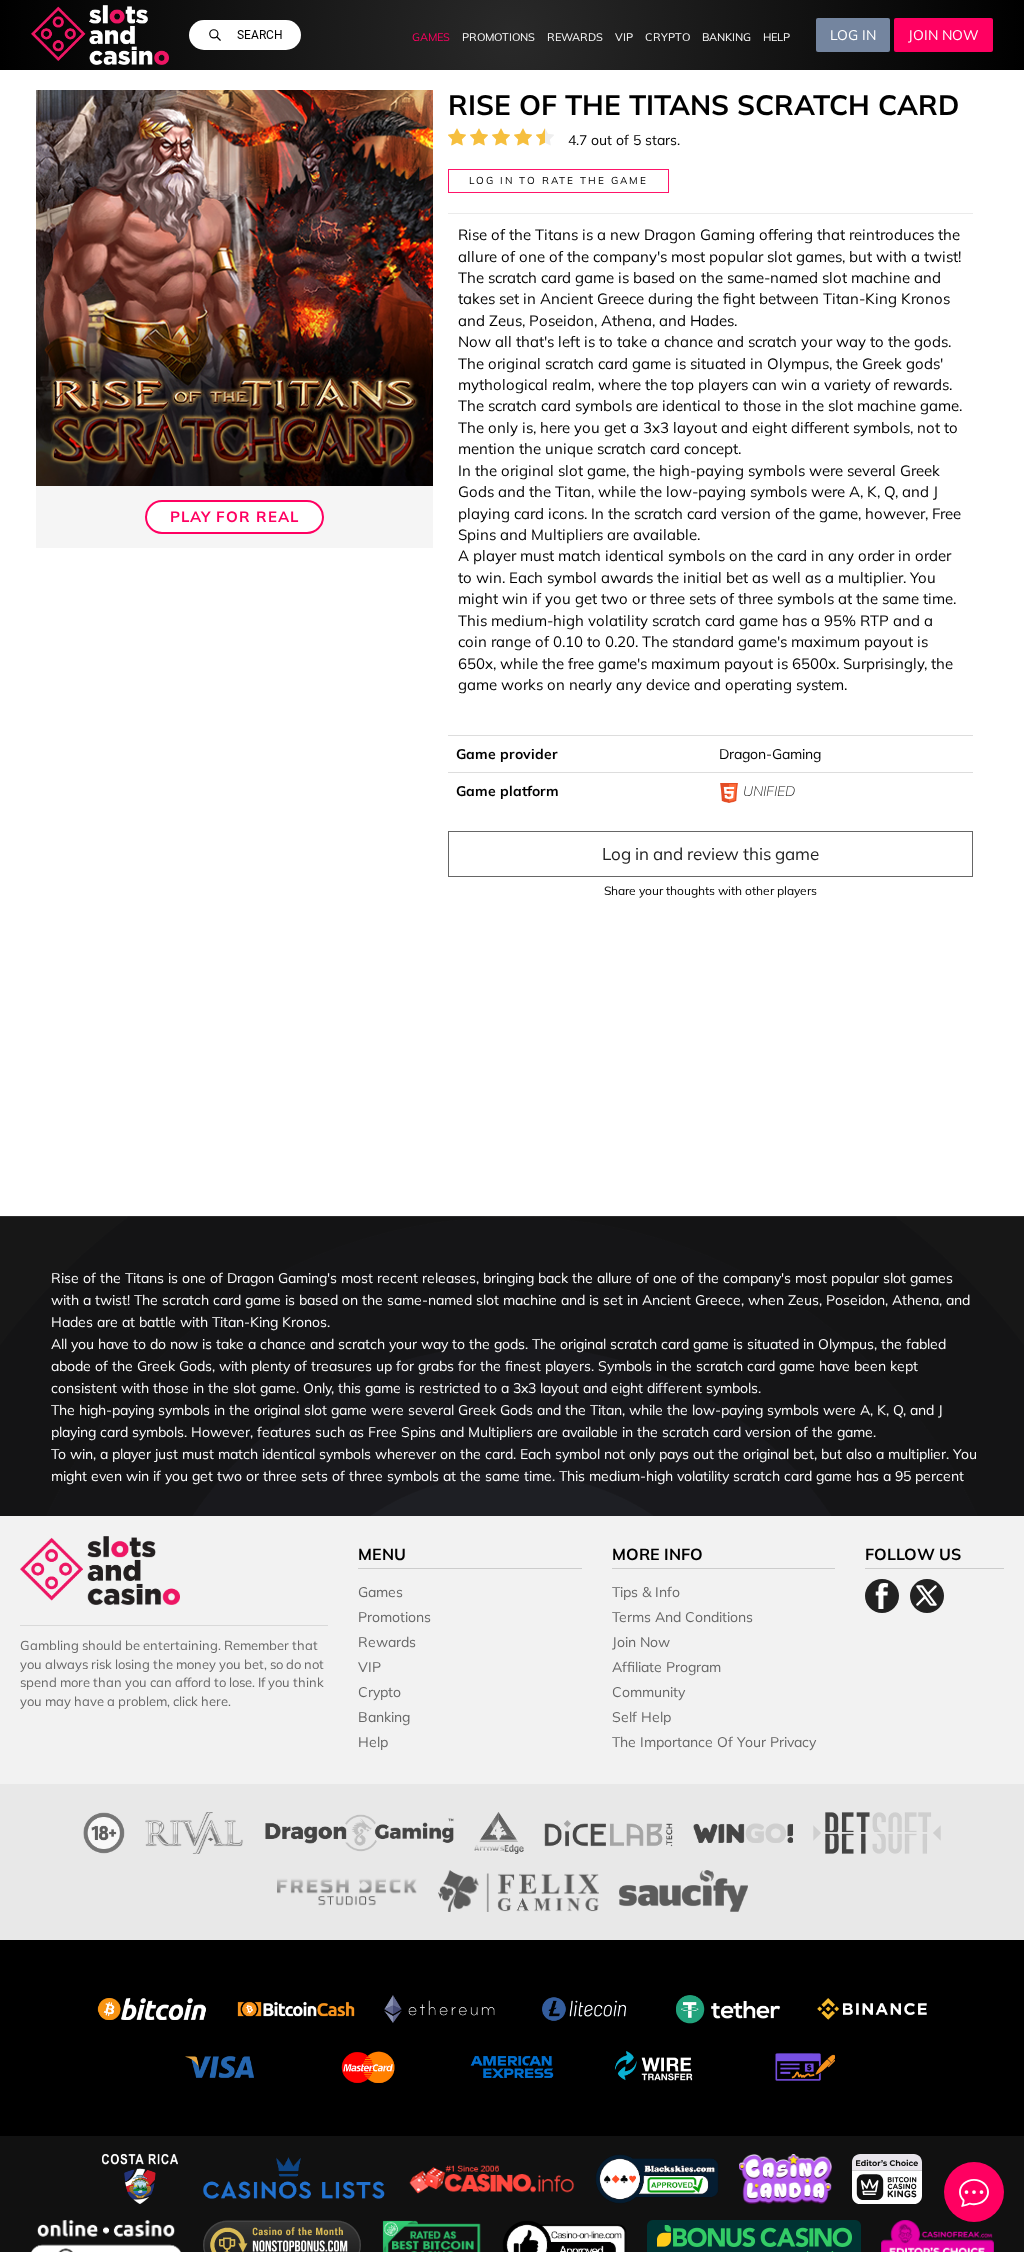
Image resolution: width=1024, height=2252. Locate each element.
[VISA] (224, 2064)
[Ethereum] (440, 2006)
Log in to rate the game (558, 180)
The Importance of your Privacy (714, 1742)
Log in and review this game (710, 853)
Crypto (667, 37)
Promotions (498, 37)
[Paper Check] (800, 2064)
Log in (853, 35)
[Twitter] (927, 1596)
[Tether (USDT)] (728, 2006)
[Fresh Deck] (347, 1888)
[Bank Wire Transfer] (656, 2064)
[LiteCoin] (584, 2006)
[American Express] (512, 2064)
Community (648, 1692)
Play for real (234, 516)
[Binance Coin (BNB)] (872, 2006)
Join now (943, 35)
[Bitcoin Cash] (296, 2006)
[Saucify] (683, 1888)
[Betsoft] (877, 1830)
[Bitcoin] (152, 2006)
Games (431, 37)
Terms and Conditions (682, 1617)
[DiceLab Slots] (608, 1830)
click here (200, 1701)
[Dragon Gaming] (359, 1830)
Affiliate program (666, 1667)
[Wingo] (743, 1830)
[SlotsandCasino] (100, 35)
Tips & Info (646, 1592)
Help (776, 37)
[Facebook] (882, 1596)
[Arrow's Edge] (499, 1830)
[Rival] (195, 1830)
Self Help (641, 1717)
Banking (726, 37)
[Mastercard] (368, 2064)
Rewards (575, 37)
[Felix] (518, 1888)
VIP (624, 37)
